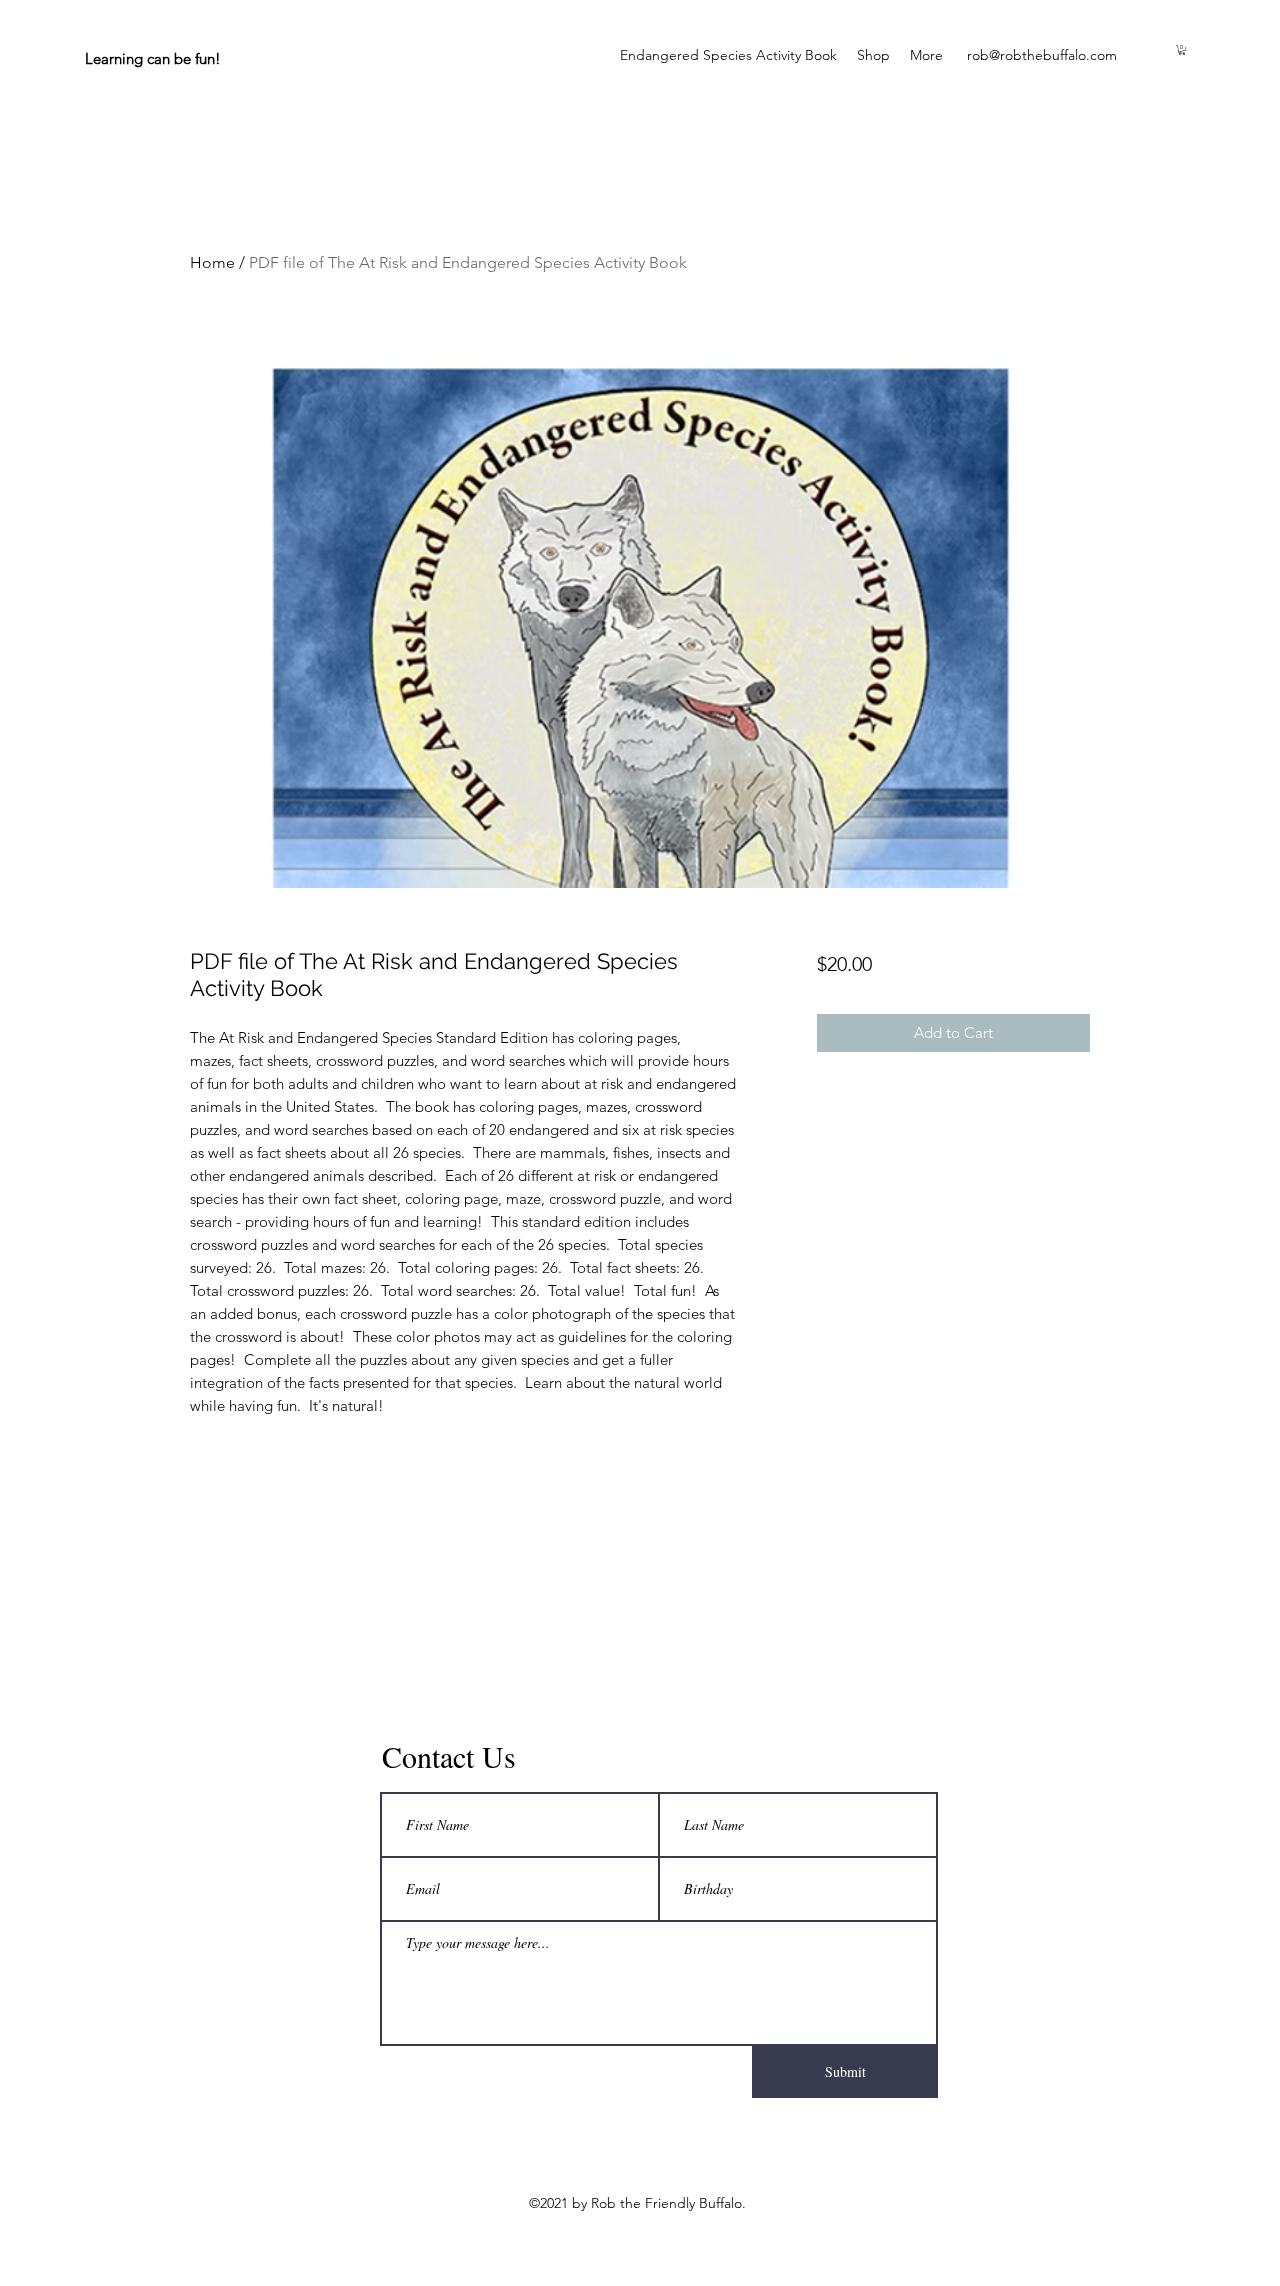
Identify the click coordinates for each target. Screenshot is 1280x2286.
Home (212, 262)
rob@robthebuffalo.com (1042, 55)
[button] (1182, 50)
